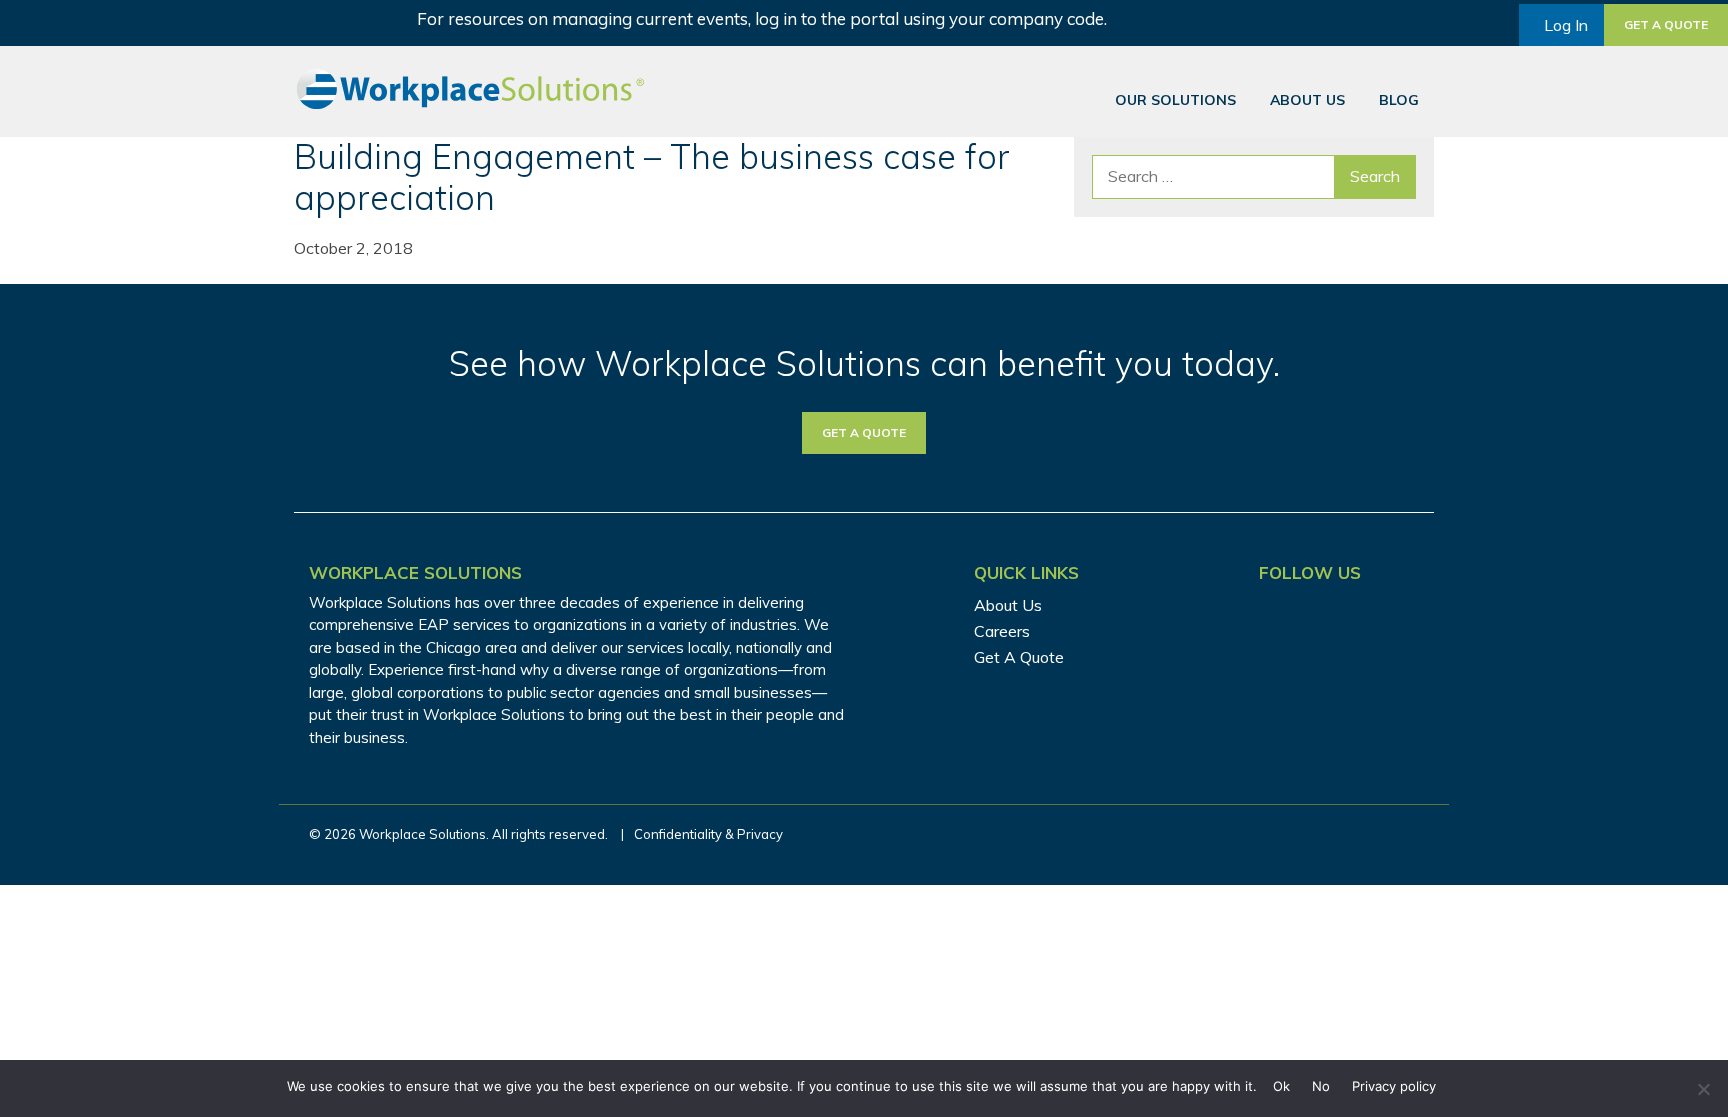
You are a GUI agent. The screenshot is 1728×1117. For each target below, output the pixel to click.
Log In (1566, 25)
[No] (1703, 1089)
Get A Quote (1019, 657)
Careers (1002, 631)
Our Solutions (1175, 100)
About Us (1307, 100)
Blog (1399, 100)
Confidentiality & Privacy (708, 834)
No (1321, 1086)
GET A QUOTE (864, 432)
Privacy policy (1394, 1086)
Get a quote (1666, 24)
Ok (1281, 1086)
